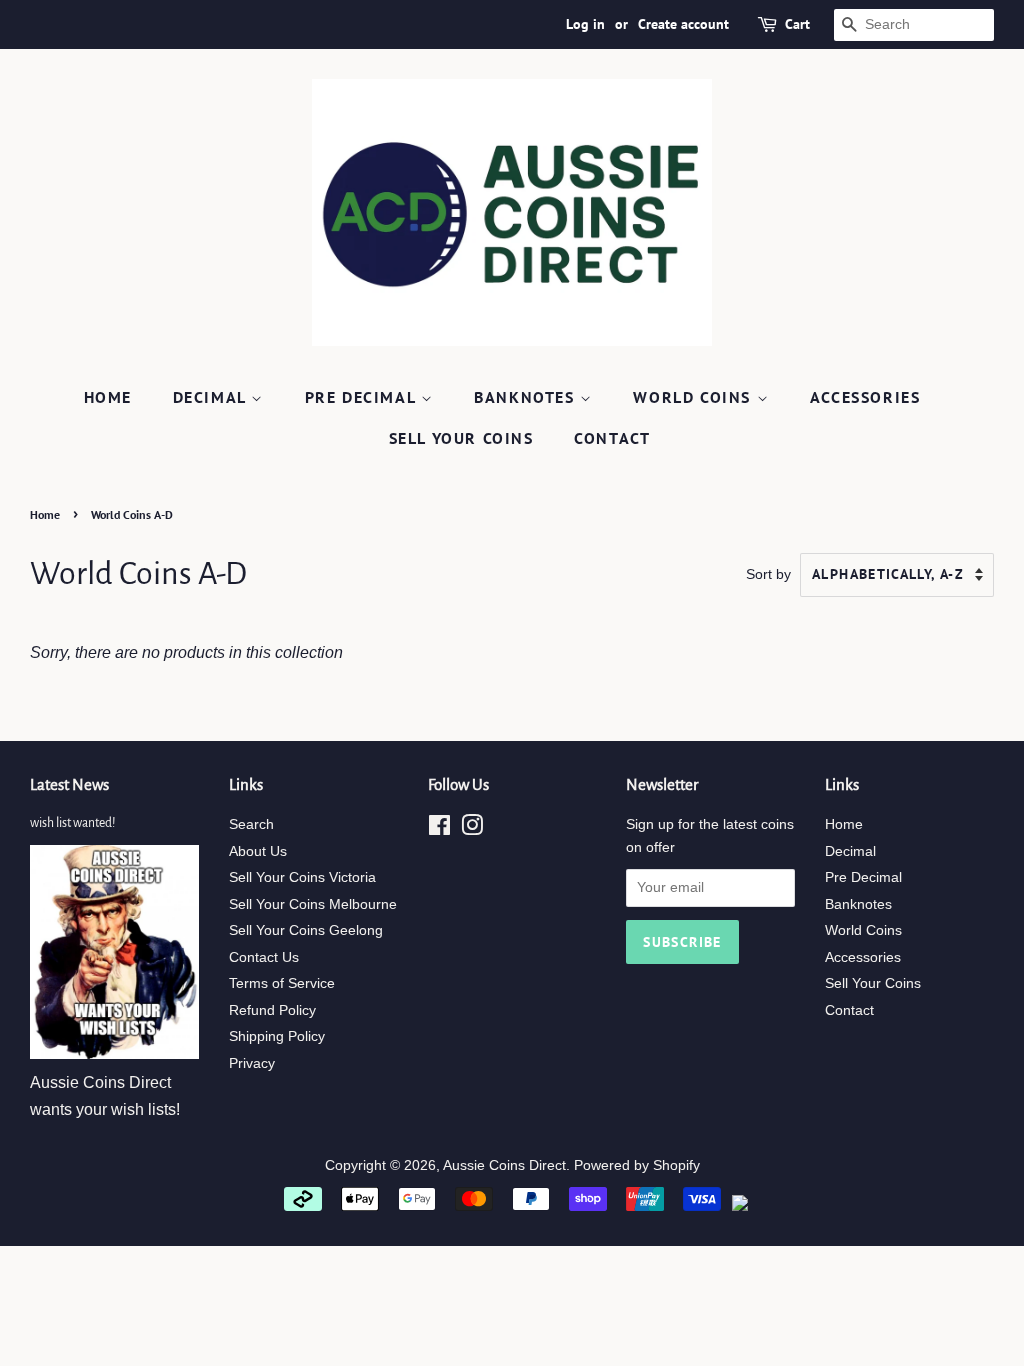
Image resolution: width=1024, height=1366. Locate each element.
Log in (585, 24)
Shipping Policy (277, 1036)
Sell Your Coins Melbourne (313, 904)
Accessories (865, 397)
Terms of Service (282, 983)
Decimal (212, 397)
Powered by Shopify (637, 1165)
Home (108, 397)
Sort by (768, 574)
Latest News (69, 784)
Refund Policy (272, 1010)
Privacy (252, 1063)
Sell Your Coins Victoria (302, 877)
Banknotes (527, 397)
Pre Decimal (363, 397)
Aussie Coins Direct (504, 1165)
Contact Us (264, 957)
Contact (612, 438)
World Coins (694, 397)
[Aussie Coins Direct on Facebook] (439, 829)
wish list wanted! (72, 823)
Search (251, 824)
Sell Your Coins (461, 438)
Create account (683, 24)
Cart (797, 24)
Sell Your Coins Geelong (306, 930)
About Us (258, 851)
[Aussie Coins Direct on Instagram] (472, 829)
